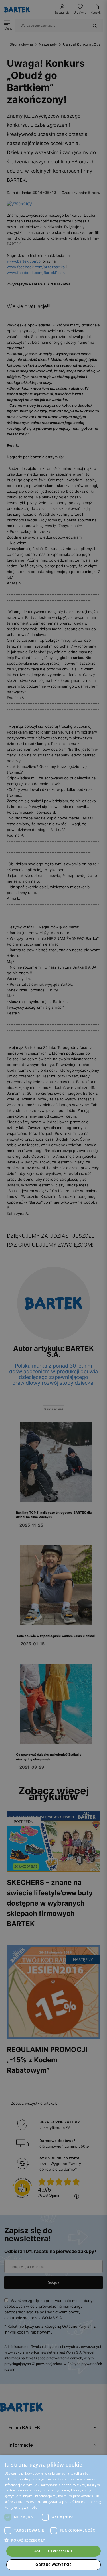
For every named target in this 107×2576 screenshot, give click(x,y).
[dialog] (53, 1288)
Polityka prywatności (21, 2507)
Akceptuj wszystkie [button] (53, 2551)
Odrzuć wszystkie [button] (53, 2565)
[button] (53, 2540)
